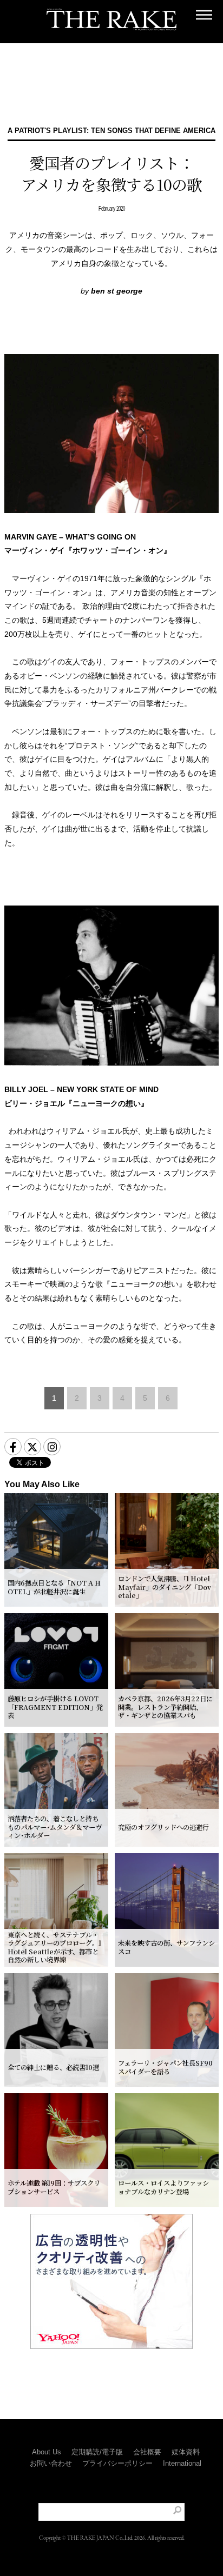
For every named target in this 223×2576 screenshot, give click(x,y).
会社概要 (147, 2452)
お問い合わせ (51, 2463)
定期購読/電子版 (97, 2452)
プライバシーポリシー (117, 2463)
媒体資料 (186, 2452)
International (182, 2463)
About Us (47, 2452)
